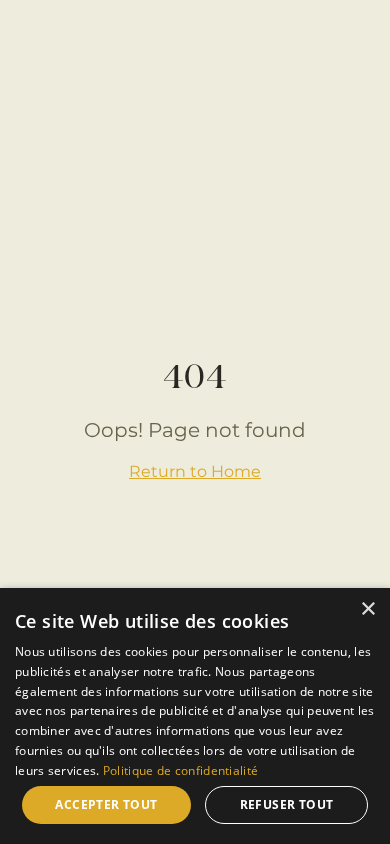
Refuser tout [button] (287, 804)
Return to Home (195, 471)
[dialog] (195, 716)
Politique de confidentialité (180, 770)
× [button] (367, 609)
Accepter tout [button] (106, 804)
